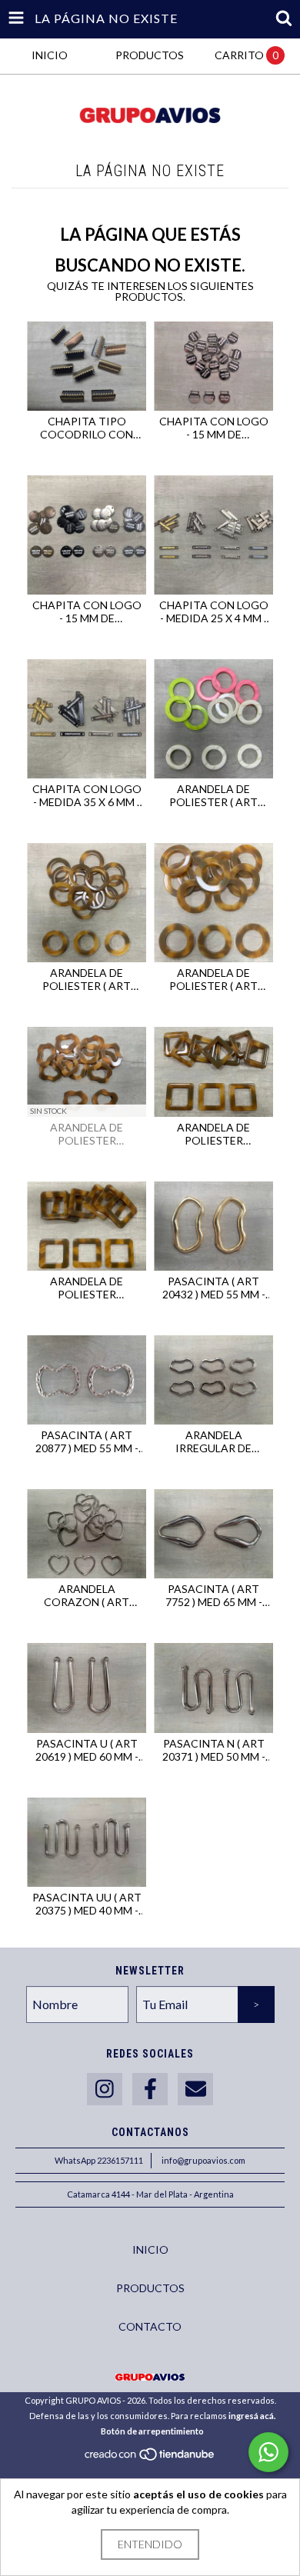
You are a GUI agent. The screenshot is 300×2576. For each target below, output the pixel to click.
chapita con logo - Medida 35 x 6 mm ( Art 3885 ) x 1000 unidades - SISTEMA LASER (87, 795)
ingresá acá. (252, 2416)
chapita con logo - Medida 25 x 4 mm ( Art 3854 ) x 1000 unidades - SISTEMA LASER (213, 612)
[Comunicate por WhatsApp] (268, 2452)
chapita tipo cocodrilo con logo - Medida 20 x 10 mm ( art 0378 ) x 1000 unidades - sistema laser (87, 428)
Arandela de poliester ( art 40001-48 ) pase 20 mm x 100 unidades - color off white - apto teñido (213, 795)
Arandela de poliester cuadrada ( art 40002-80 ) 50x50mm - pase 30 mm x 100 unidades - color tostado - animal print (87, 1288)
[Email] (195, 2089)
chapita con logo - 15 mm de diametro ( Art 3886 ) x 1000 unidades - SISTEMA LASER (87, 612)
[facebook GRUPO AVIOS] (150, 2089)
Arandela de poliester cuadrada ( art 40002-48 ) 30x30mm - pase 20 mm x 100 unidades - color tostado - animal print (214, 1134)
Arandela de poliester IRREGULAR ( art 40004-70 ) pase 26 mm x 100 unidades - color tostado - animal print (87, 1134)
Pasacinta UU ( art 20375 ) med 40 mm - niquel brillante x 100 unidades (87, 1904)
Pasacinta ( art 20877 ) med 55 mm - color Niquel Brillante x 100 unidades (87, 1441)
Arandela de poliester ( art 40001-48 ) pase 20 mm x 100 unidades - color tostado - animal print (87, 979)
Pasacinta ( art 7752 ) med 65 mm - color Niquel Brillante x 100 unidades (214, 1595)
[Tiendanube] (150, 2459)
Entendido (150, 2544)
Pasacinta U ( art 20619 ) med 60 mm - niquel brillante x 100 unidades (87, 1750)
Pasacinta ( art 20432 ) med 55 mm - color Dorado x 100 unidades (214, 1288)
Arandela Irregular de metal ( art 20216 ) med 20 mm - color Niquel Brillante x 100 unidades (214, 1441)
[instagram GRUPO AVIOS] (105, 2089)
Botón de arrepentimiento (152, 2431)
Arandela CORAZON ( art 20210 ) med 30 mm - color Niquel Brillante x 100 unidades (87, 1595)
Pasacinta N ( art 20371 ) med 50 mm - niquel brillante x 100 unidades (214, 1750)
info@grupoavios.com (203, 2160)
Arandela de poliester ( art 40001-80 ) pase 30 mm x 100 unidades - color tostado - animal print (213, 979)
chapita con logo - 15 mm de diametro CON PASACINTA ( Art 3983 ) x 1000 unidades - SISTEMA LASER (213, 428)
